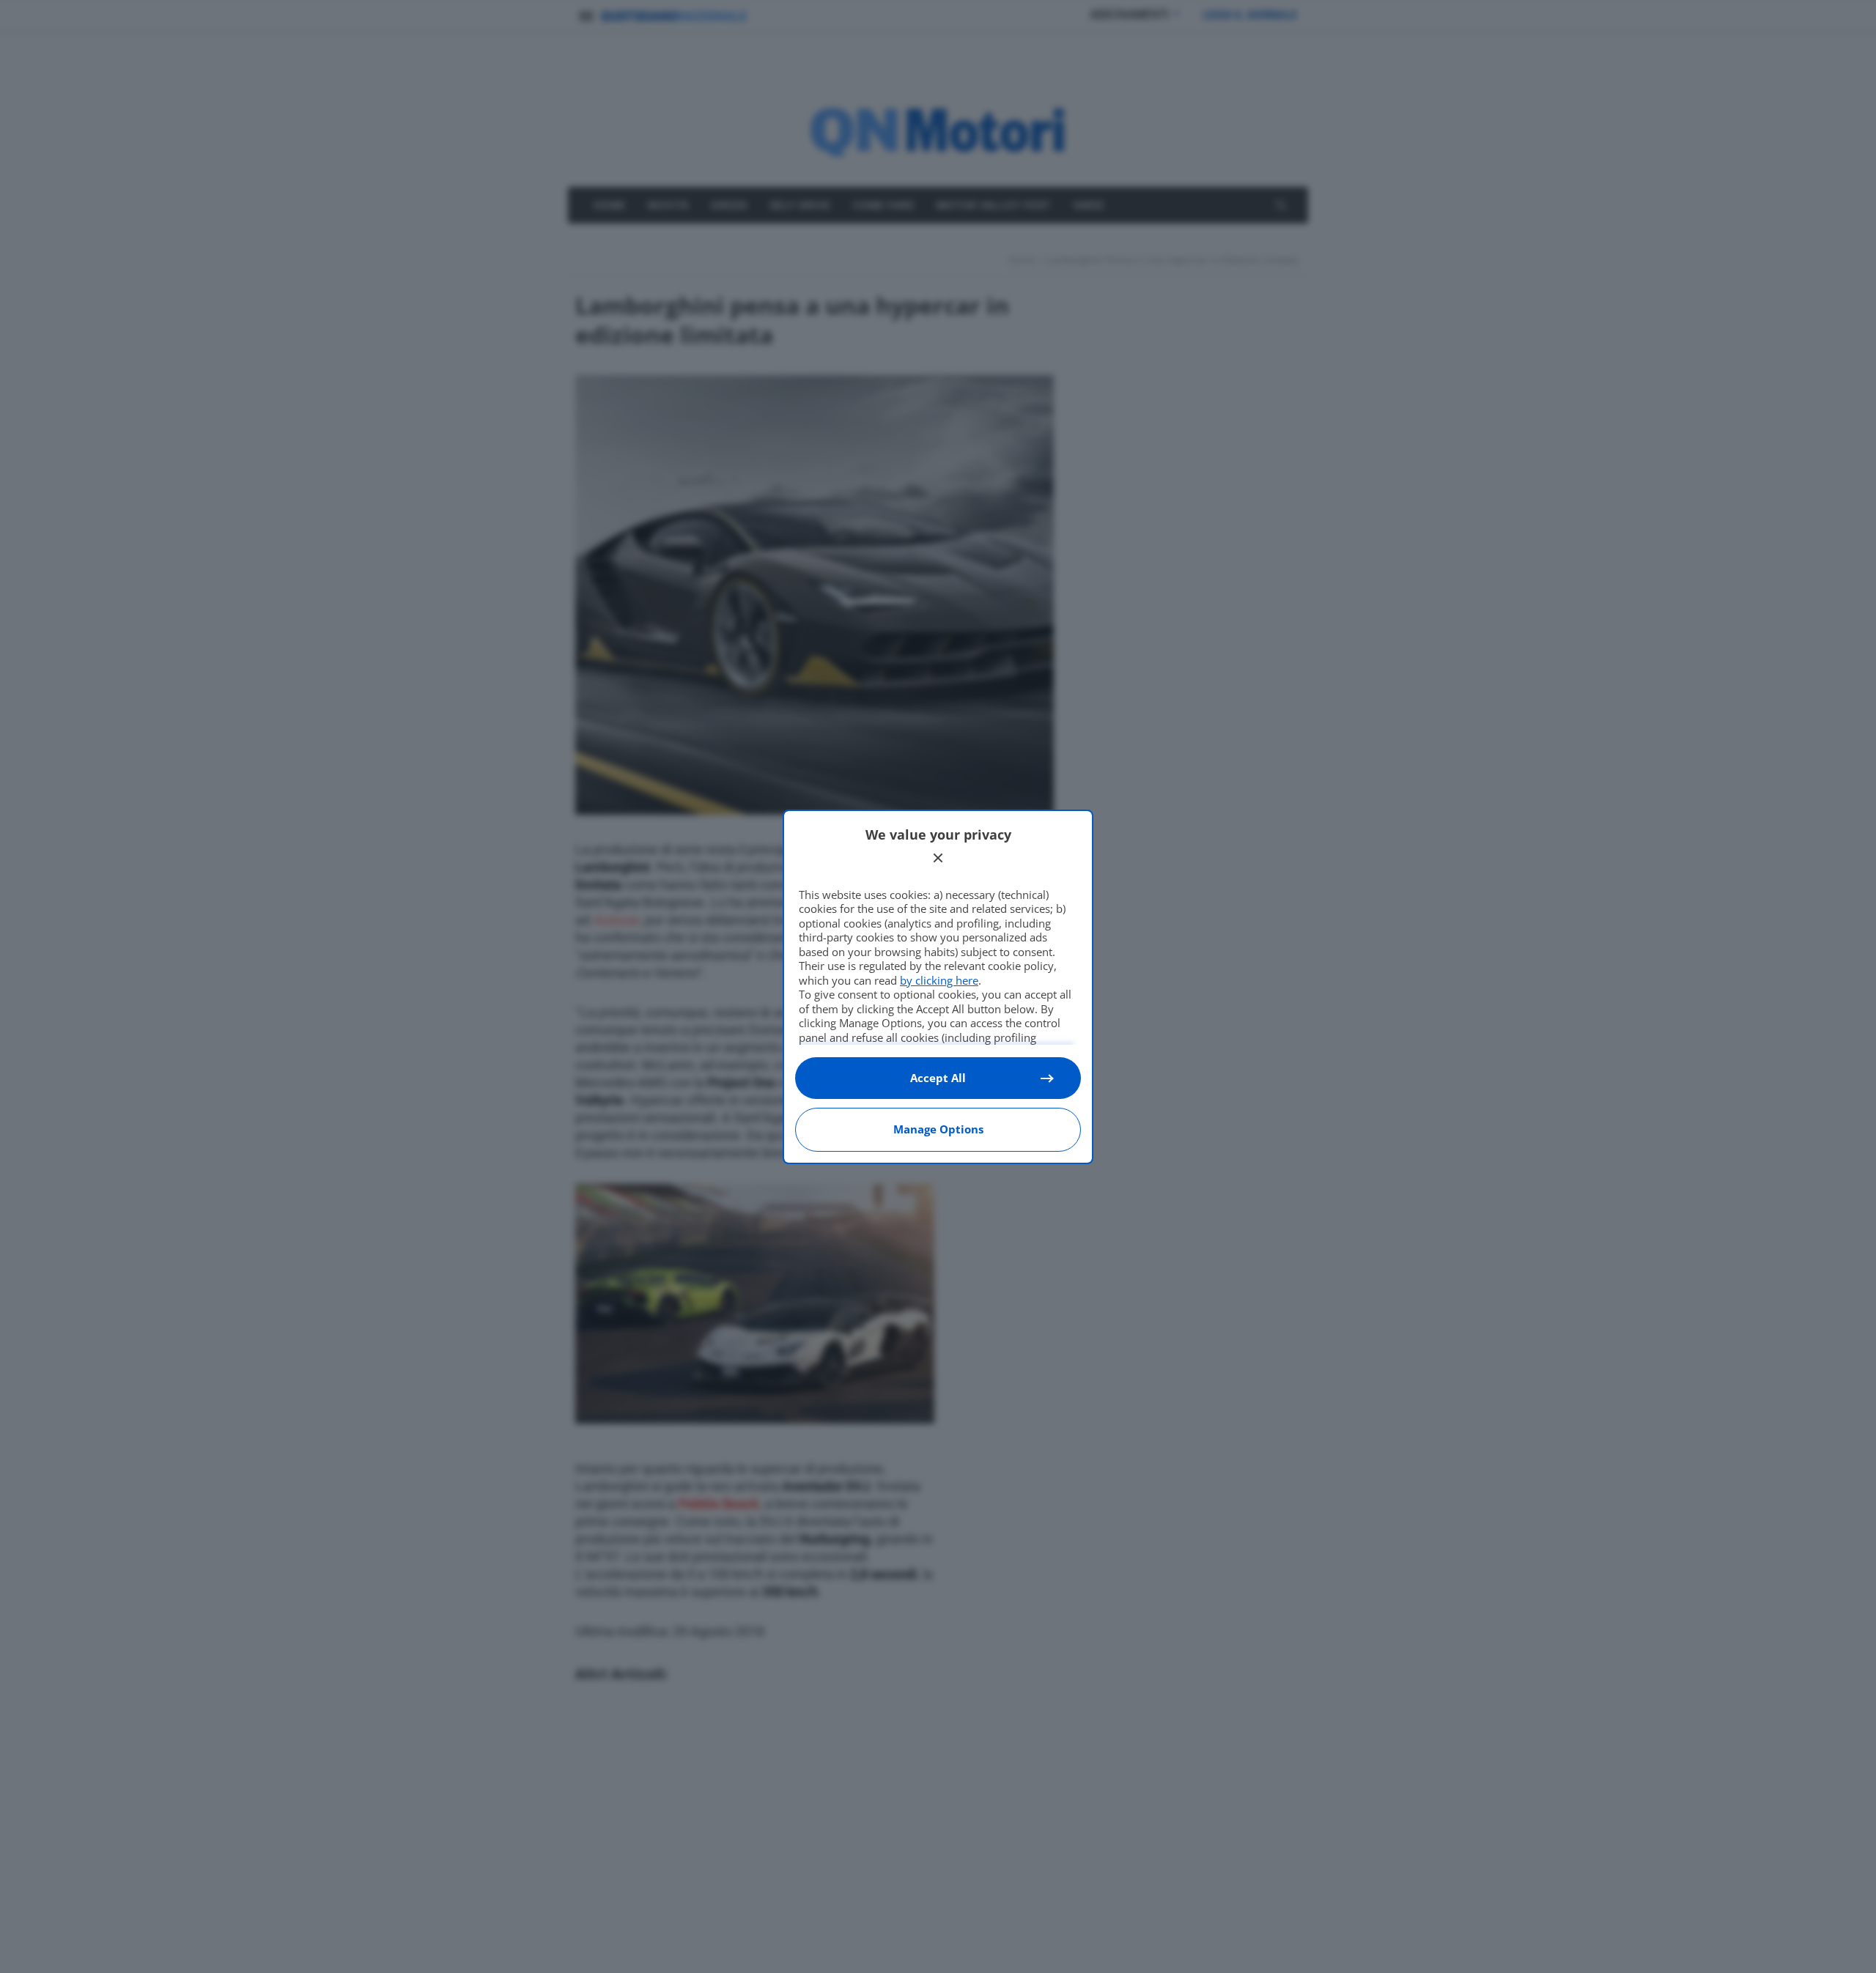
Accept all (938, 1078)
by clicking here (939, 980)
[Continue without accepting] (938, 858)
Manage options (938, 1129)
